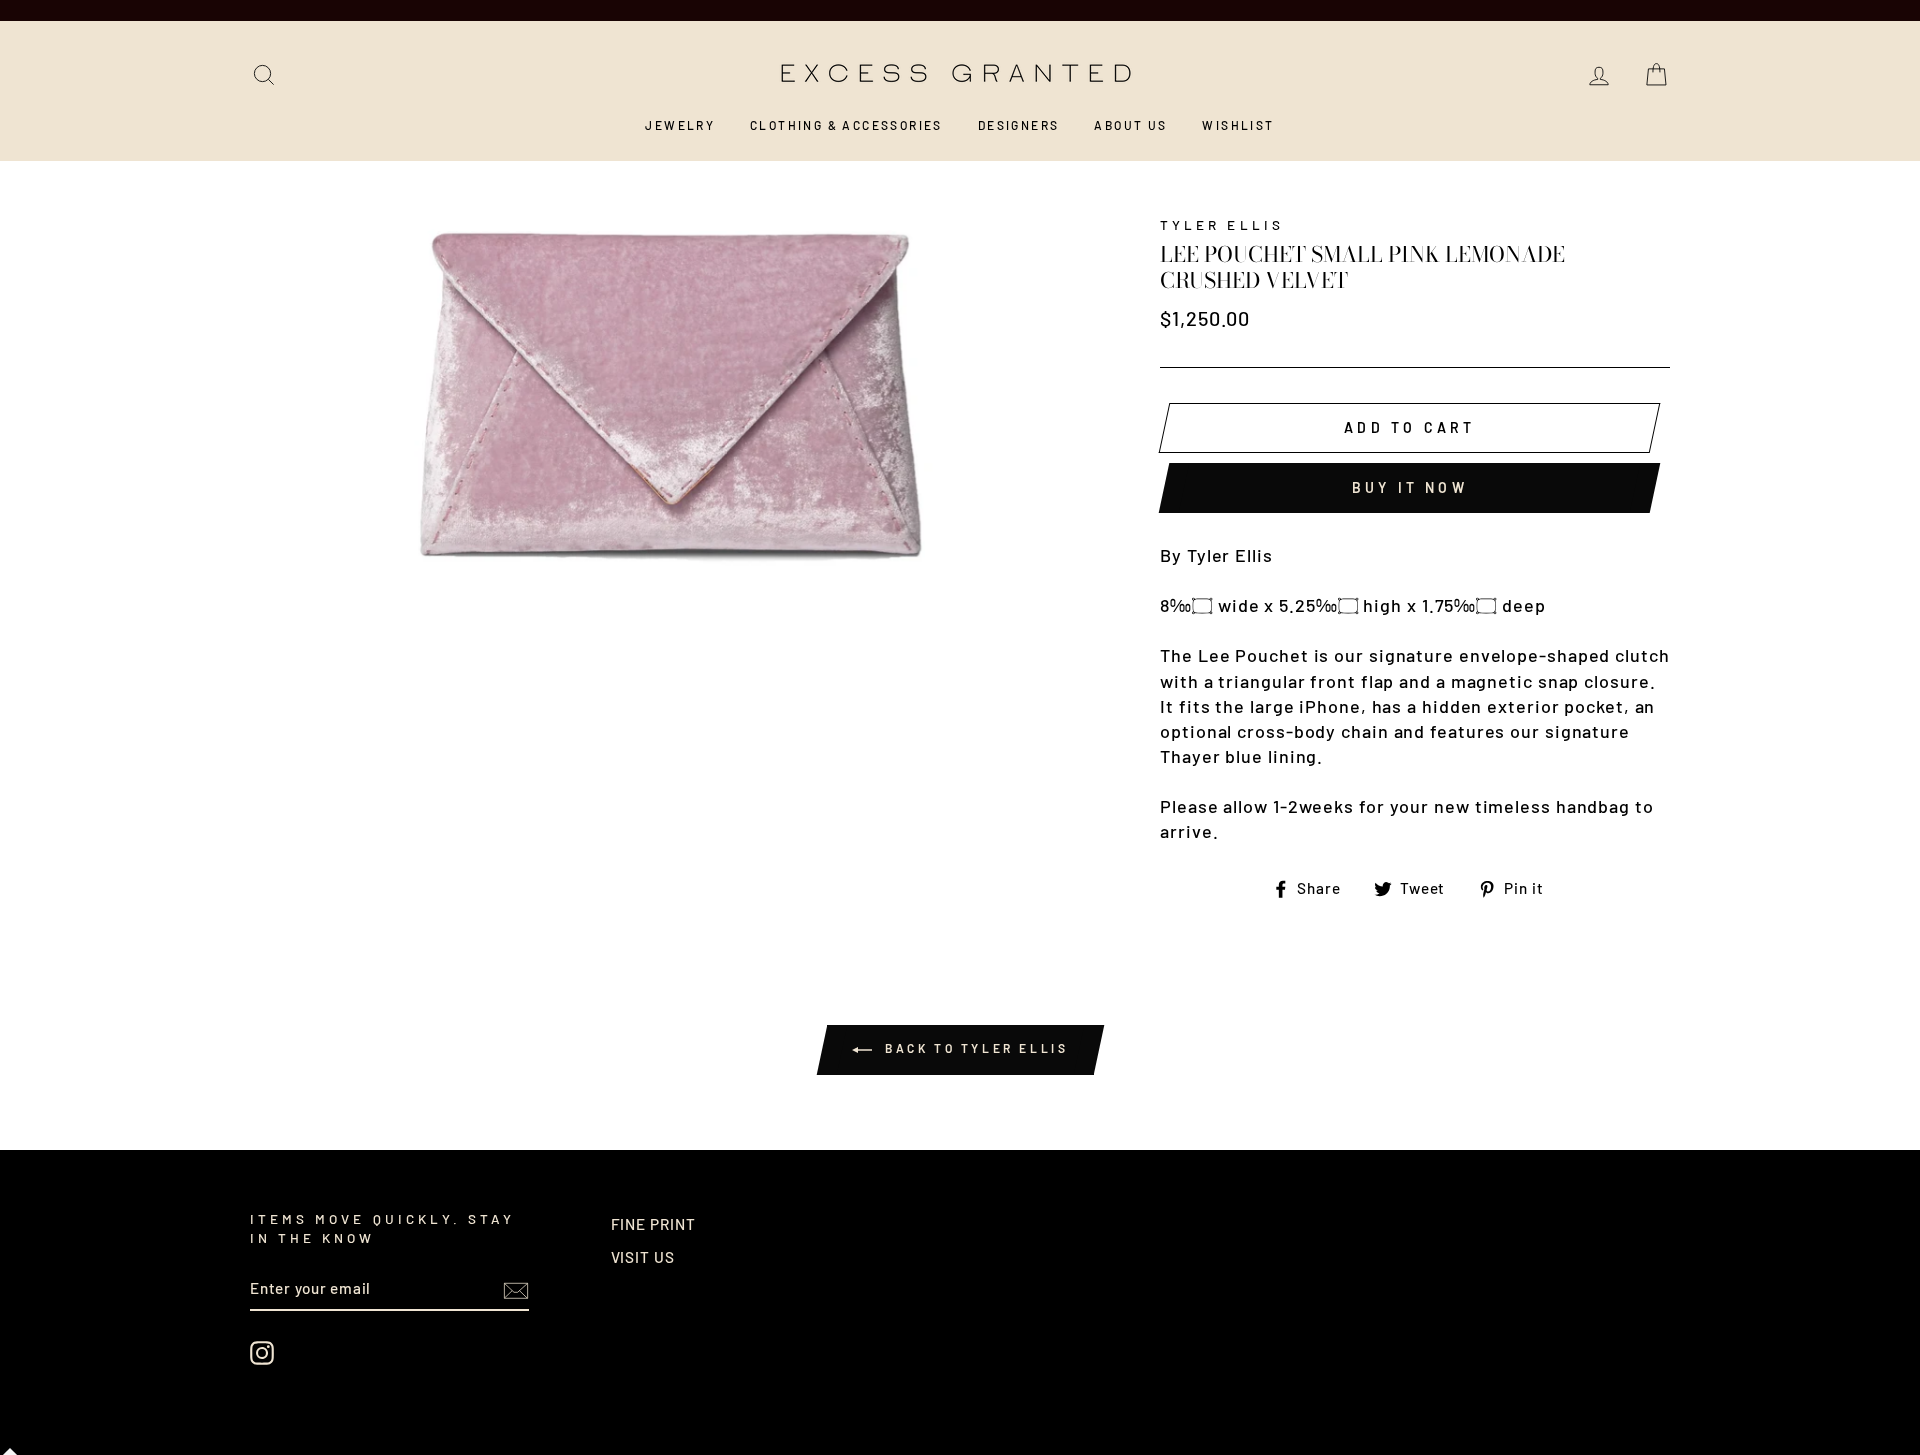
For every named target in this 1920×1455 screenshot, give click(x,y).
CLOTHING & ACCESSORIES (846, 125)
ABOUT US (1130, 125)
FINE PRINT (653, 1224)
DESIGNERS (1019, 125)
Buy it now (1410, 487)
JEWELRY (680, 125)
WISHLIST (1238, 125)
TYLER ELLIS (1222, 224)
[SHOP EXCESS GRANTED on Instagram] (262, 1353)
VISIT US (643, 1257)
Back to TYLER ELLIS (974, 1048)
